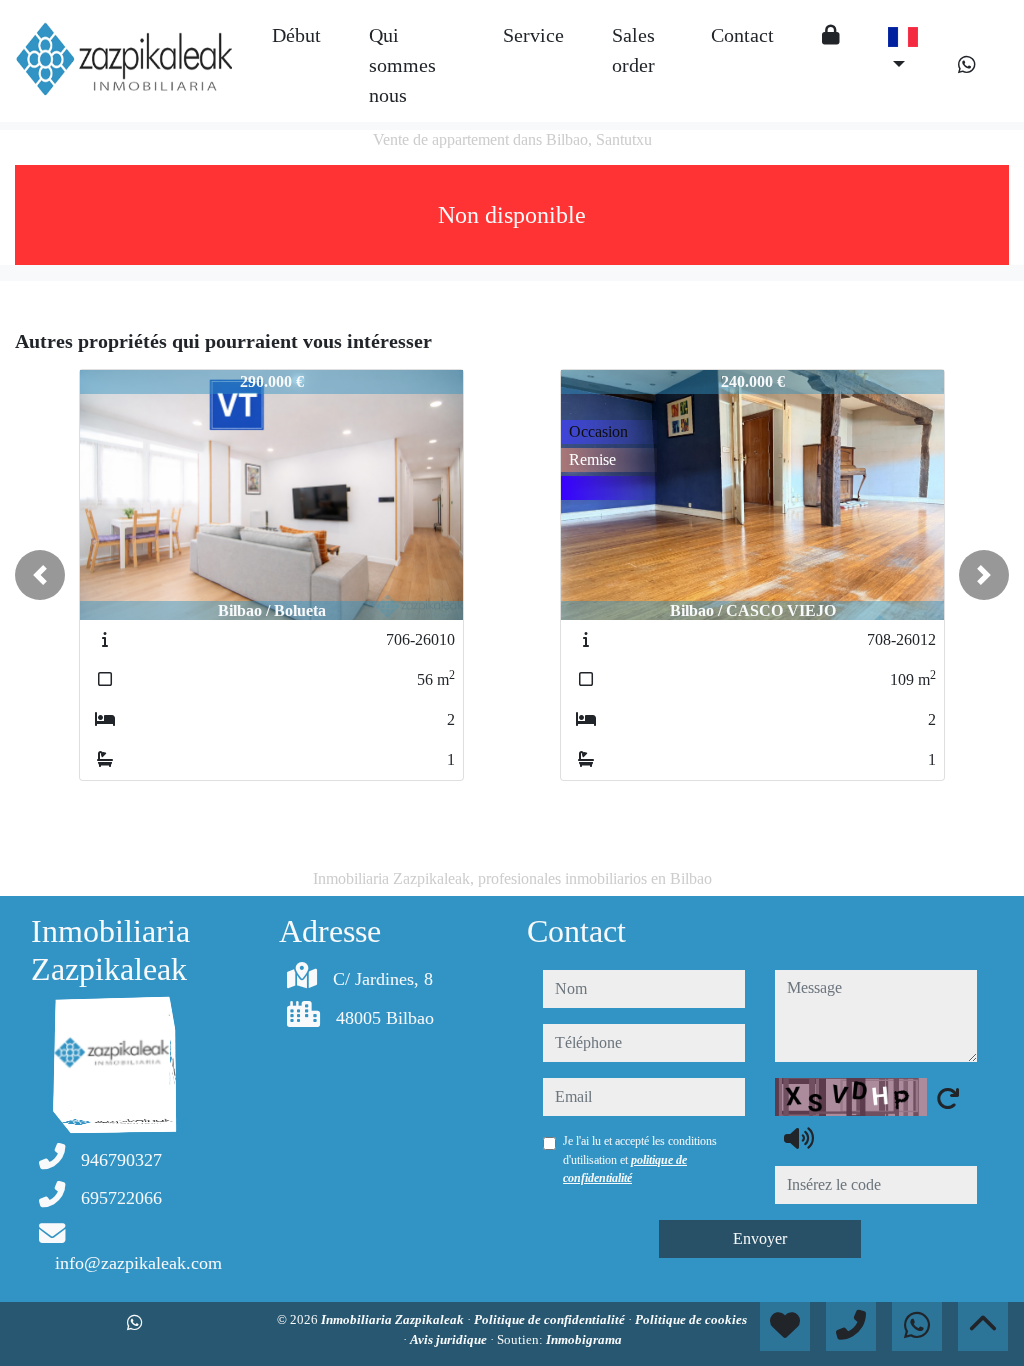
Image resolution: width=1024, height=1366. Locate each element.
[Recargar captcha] (948, 1098)
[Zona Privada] (831, 35)
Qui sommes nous (402, 65)
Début (296, 35)
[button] (40, 575)
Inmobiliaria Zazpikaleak (394, 1319)
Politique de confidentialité (551, 1319)
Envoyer (760, 1238)
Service (533, 35)
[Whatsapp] (967, 65)
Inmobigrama (584, 1339)
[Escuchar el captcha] (799, 1138)
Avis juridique (450, 1339)
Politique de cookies (691, 1319)
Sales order (633, 50)
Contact (742, 35)
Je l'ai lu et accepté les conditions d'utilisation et (640, 1159)
